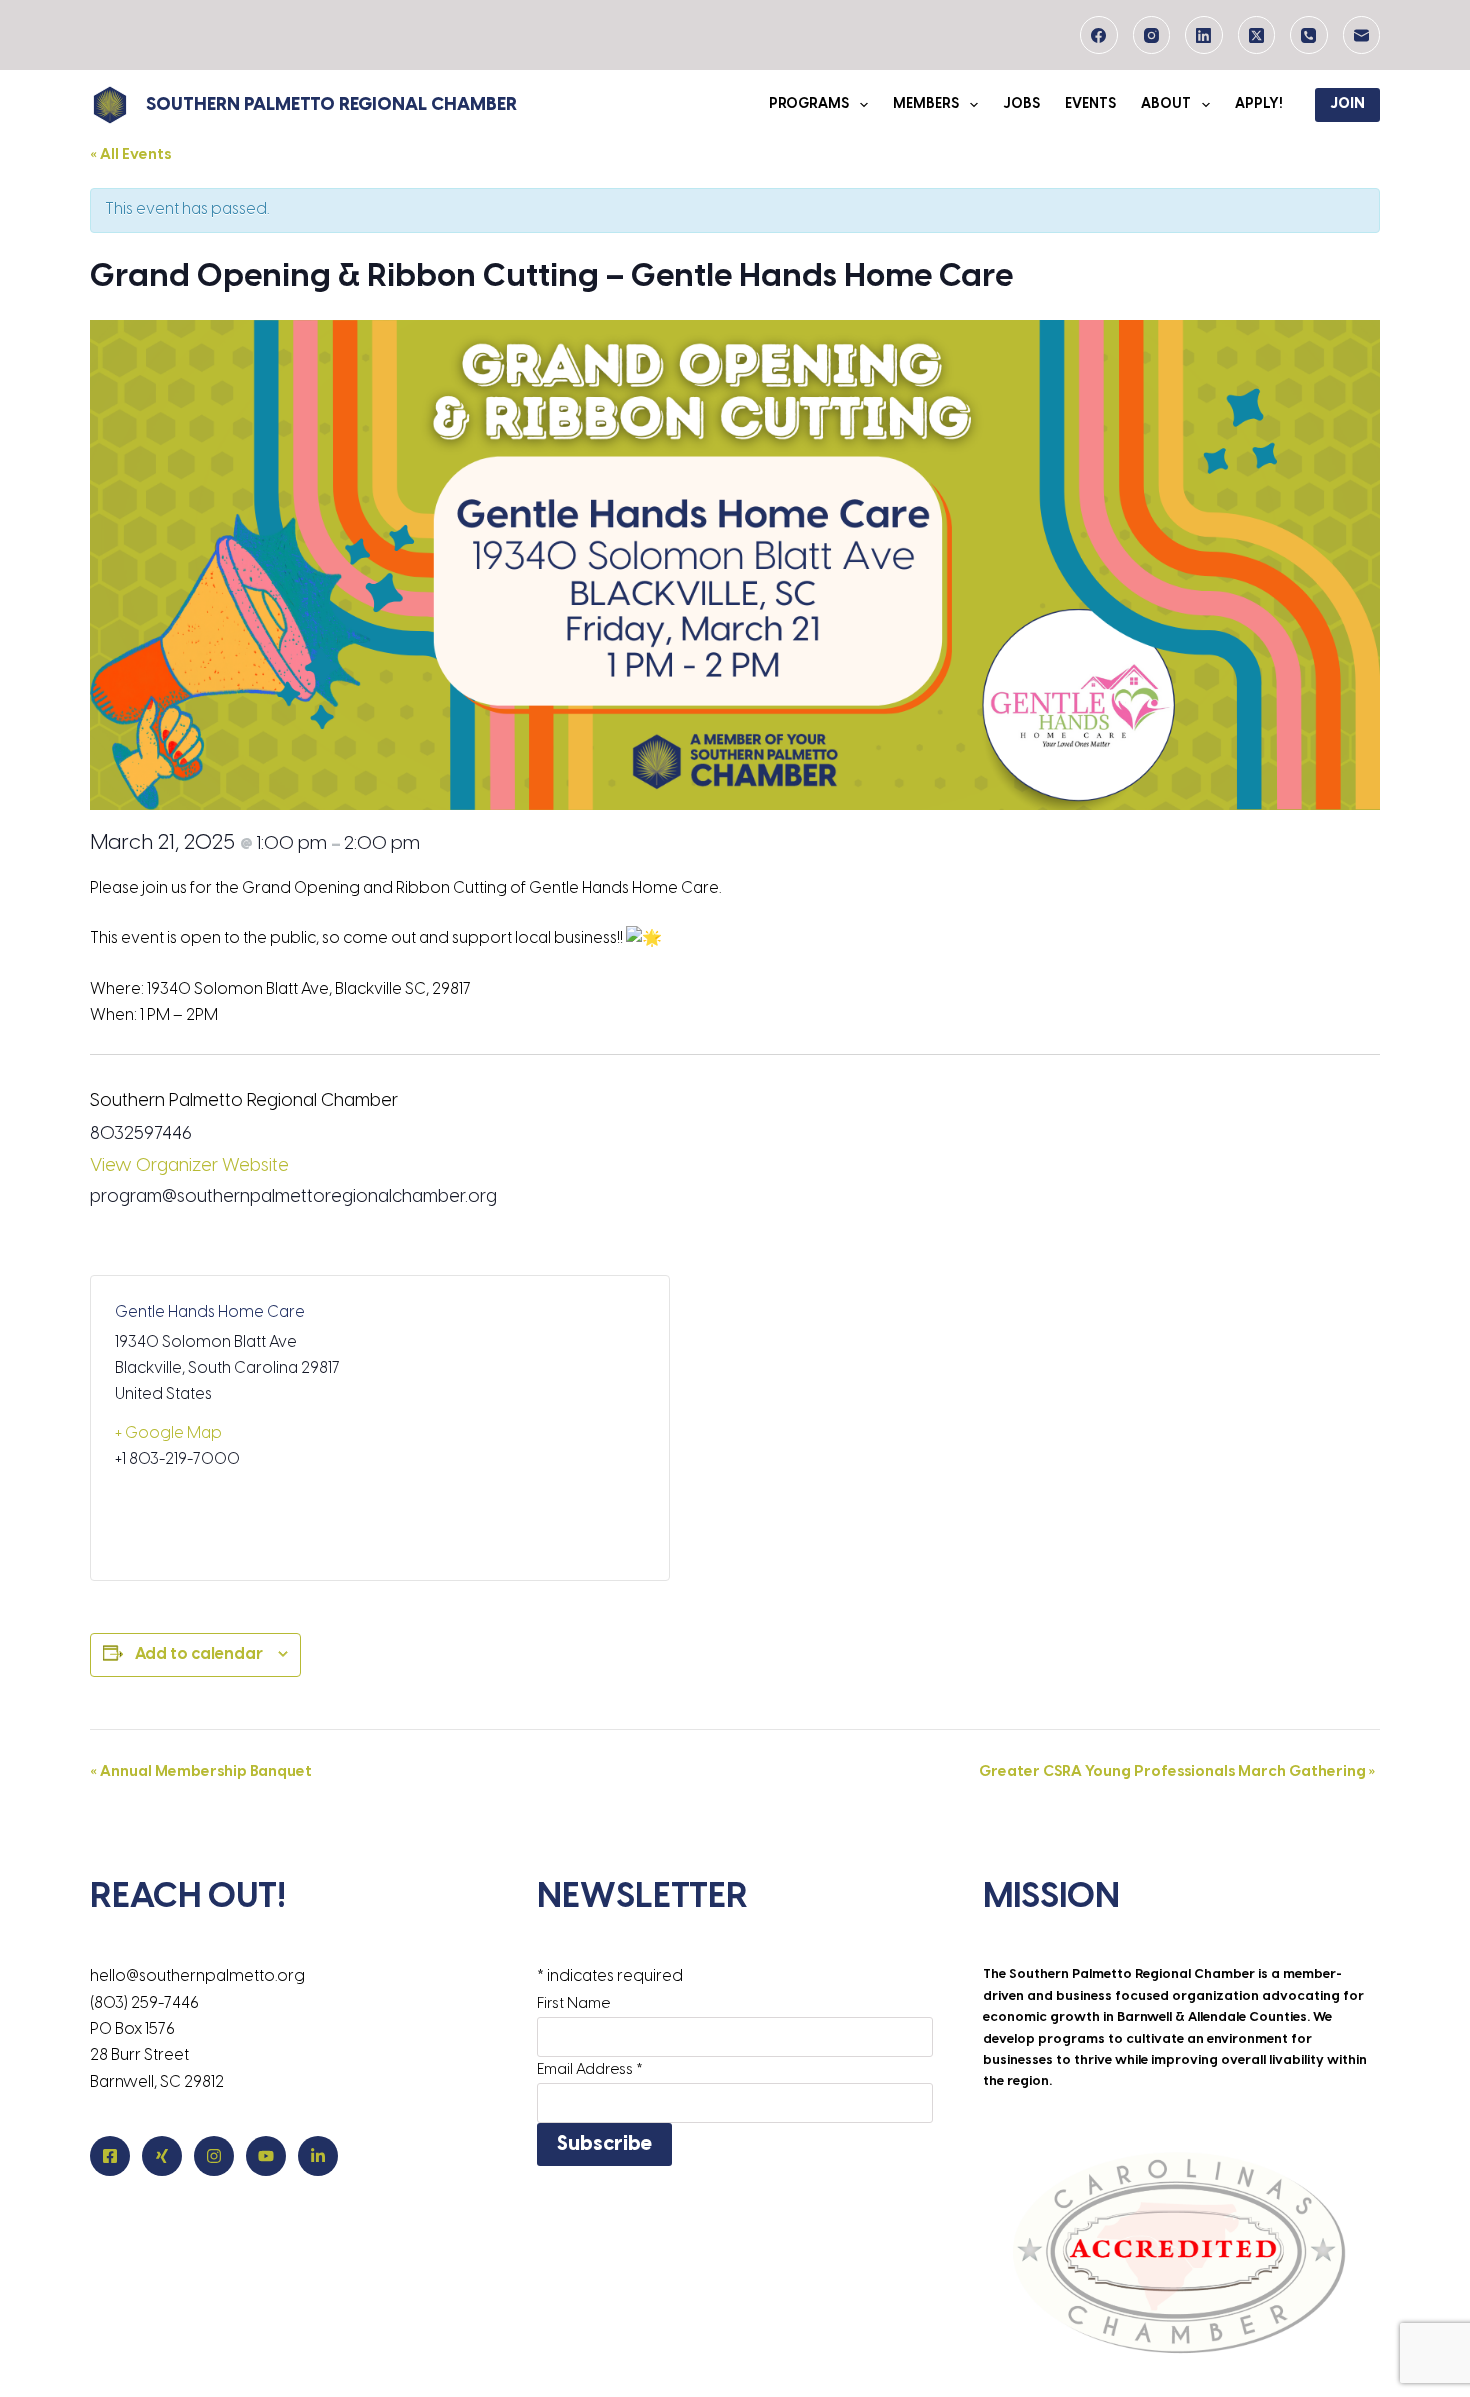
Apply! (1259, 104)
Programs (809, 104)
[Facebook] (1099, 35)
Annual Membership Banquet (201, 1772)
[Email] (1362, 35)
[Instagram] (1152, 35)
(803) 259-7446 (144, 2003)
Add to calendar (199, 1654)
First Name (573, 2004)
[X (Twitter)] (1257, 35)
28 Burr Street (139, 2055)
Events (1090, 104)
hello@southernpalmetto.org (197, 1976)
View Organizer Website (189, 1166)
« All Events (130, 155)
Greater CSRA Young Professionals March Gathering (1177, 1772)
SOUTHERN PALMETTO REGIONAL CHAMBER (331, 105)
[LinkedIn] (1204, 35)
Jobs (1021, 104)
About (1166, 104)
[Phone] (1309, 35)
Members (926, 104)
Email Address (590, 2070)
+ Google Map (168, 1433)
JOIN (1347, 104)
